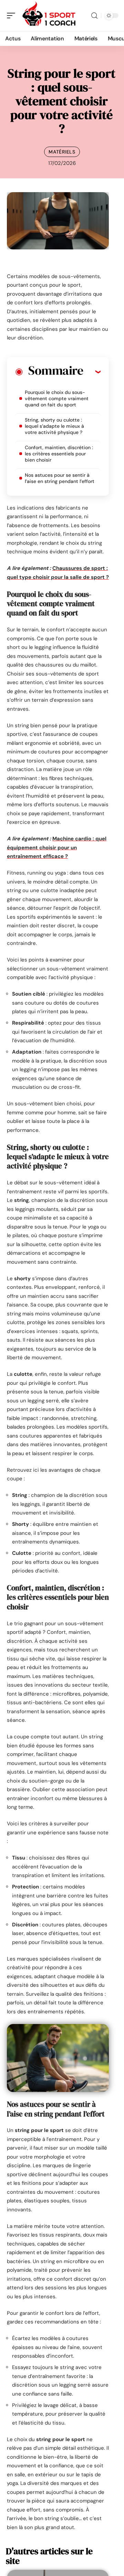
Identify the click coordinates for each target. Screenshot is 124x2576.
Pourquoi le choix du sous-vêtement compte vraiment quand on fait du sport (57, 398)
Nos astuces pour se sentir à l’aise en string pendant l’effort (60, 478)
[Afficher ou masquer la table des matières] (92, 372)
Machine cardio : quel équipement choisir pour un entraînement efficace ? (57, 847)
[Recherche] (94, 16)
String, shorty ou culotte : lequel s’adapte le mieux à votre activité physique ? (54, 426)
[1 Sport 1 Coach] (50, 16)
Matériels (62, 152)
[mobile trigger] (13, 16)
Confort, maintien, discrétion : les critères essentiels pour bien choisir (59, 454)
